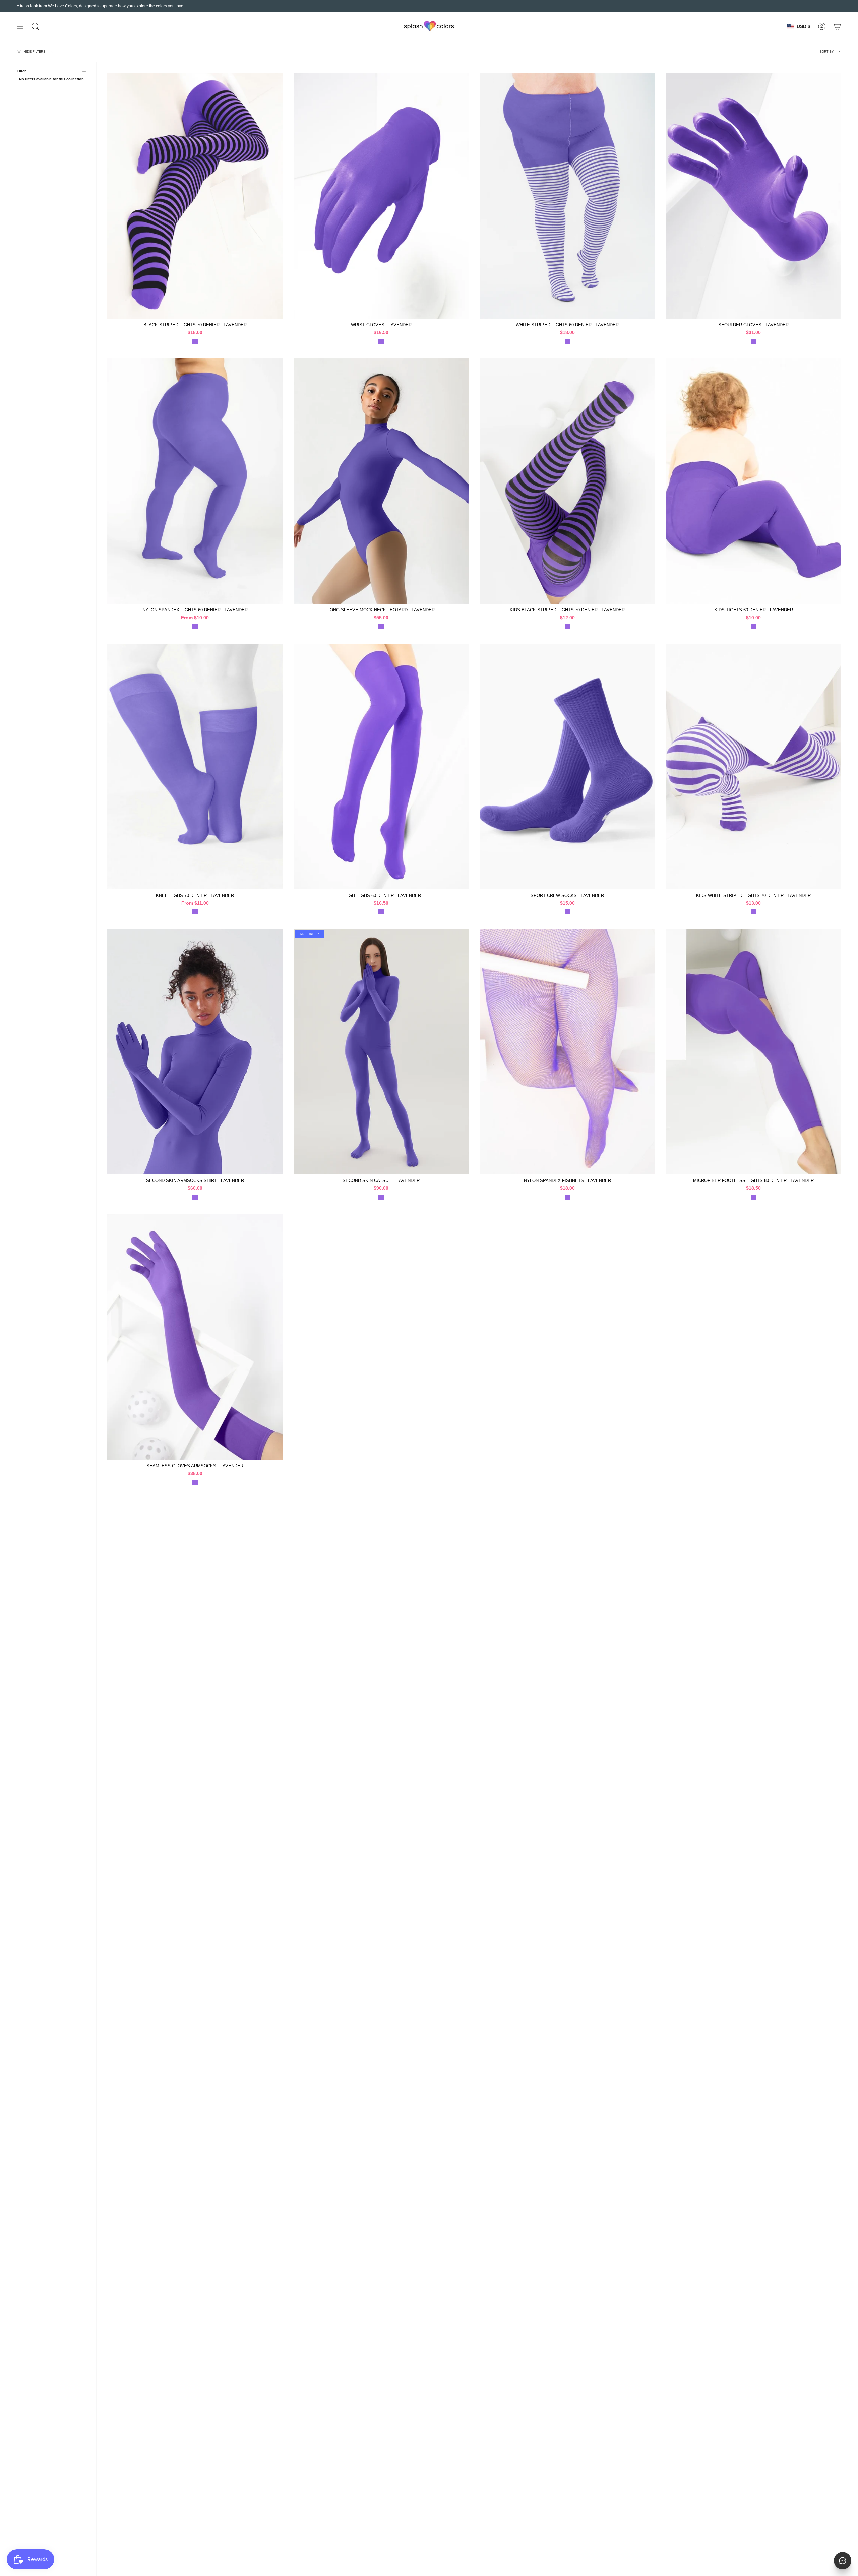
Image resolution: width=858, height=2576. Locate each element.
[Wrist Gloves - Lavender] (381, 196)
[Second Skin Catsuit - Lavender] (381, 1052)
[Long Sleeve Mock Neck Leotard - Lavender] (381, 481)
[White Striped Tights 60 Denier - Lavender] (567, 196)
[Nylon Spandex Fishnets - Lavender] (567, 1052)
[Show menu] (20, 26)
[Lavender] (195, 341)
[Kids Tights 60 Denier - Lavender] (754, 481)
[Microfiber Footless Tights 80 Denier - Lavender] (754, 1052)
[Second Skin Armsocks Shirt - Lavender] (195, 1052)
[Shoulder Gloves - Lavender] (754, 196)
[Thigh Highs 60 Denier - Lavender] (381, 766)
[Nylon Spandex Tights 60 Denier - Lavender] (195, 481)
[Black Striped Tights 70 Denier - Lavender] (195, 196)
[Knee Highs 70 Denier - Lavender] (195, 766)
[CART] (837, 26)
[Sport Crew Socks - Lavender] (567, 766)
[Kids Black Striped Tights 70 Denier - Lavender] (567, 481)
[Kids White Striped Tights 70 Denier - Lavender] (754, 766)
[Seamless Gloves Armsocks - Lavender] (195, 1337)
